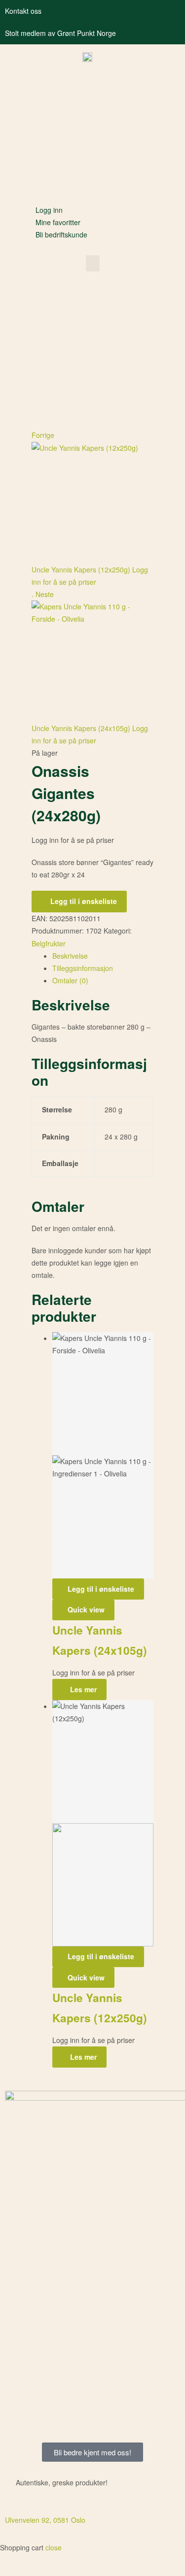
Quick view (86, 1609)
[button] (93, 263)
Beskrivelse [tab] (70, 956)
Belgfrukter (49, 943)
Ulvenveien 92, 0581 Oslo (45, 2520)
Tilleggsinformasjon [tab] (83, 968)
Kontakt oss (23, 11)
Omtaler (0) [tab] (70, 980)
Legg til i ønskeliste (84, 901)
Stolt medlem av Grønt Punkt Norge (60, 33)
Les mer (83, 1689)
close (54, 2547)
